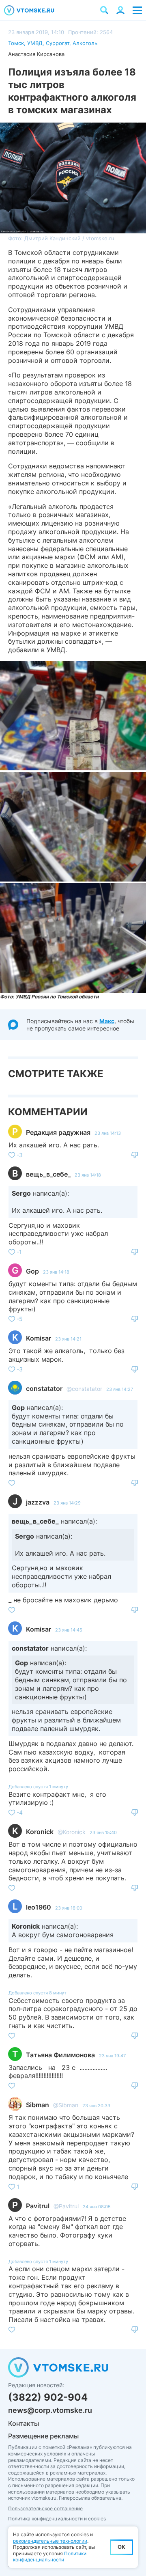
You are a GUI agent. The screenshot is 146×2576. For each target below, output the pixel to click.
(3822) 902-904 (48, 2397)
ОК (121, 2547)
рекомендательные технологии (50, 2541)
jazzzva (38, 1502)
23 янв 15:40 (103, 1832)
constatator (44, 1388)
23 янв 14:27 (120, 1389)
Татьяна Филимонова (60, 2055)
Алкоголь (85, 43)
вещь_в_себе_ (48, 1174)
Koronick (40, 1832)
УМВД (35, 43)
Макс (107, 1021)
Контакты (24, 2423)
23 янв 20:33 (96, 2106)
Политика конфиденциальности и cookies (57, 2519)
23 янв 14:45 (69, 1630)
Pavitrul (38, 2206)
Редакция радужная (58, 1132)
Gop (32, 1271)
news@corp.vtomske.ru (50, 2410)
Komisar (39, 1338)
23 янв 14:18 (88, 1175)
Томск (16, 43)
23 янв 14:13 (108, 1133)
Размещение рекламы (43, 2436)
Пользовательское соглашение (45, 2508)
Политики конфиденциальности (50, 2557)
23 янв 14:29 (67, 1503)
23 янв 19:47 (112, 2056)
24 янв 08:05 (97, 2207)
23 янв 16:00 (69, 1908)
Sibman (38, 2105)
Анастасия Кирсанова (36, 54)
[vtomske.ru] (29, 10)
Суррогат (58, 43)
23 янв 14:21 (68, 1339)
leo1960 (39, 1907)
